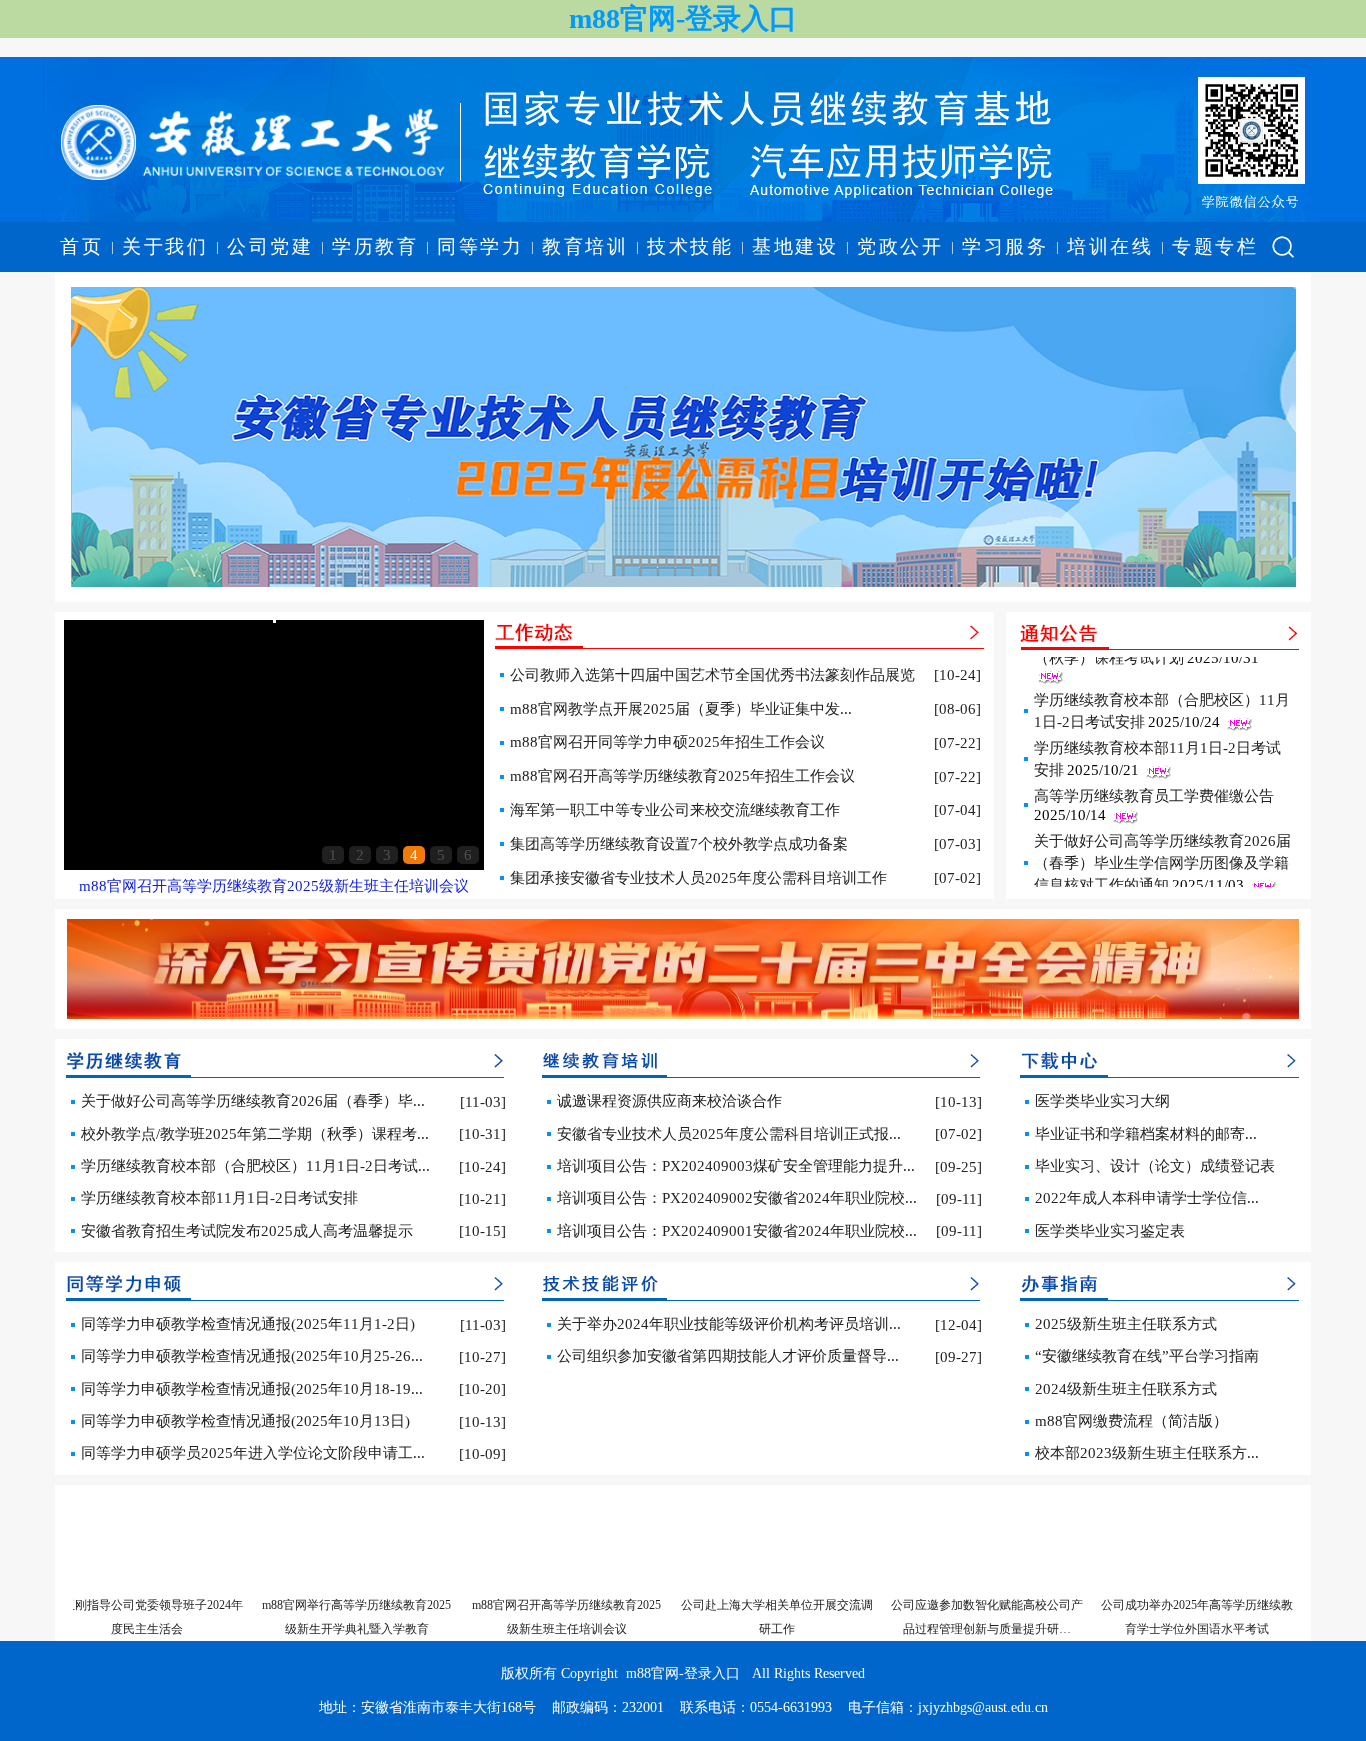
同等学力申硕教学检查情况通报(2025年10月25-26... (252, 1356)
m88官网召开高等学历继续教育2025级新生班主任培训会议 (274, 886)
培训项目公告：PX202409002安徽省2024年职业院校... (737, 1198)
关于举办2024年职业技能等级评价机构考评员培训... (729, 1324)
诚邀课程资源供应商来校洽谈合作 (669, 1101)
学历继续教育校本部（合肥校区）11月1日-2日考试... (255, 1166)
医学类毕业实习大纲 (1102, 1101)
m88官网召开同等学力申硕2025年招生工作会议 (667, 742)
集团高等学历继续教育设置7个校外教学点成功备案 (679, 844)
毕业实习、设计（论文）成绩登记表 (1155, 1166)
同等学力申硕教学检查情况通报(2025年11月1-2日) (248, 1324)
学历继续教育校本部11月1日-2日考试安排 (219, 1198)
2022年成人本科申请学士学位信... (1147, 1198)
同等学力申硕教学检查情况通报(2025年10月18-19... (252, 1389)
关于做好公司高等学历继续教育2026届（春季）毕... (253, 1101)
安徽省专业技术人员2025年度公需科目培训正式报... (729, 1134)
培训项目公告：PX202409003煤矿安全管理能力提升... (736, 1166)
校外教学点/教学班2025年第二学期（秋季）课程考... (255, 1134)
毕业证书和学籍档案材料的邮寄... (1146, 1134)
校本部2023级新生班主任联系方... (1147, 1453)
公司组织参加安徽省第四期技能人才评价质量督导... (728, 1356)
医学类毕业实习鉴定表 (1110, 1231)
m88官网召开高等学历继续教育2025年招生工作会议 (682, 776)
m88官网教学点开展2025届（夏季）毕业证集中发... (681, 709)
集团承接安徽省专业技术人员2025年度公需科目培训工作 (698, 878)
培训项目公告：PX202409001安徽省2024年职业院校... (737, 1231)
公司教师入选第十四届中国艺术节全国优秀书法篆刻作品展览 (712, 675)
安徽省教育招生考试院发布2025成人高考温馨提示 (247, 1231)
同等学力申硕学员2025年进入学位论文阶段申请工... (253, 1453)
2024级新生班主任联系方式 (1126, 1389)
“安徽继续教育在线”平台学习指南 (1147, 1356)
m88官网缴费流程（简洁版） (1131, 1421)
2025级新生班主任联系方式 (1126, 1324)
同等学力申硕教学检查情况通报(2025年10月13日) (245, 1421)
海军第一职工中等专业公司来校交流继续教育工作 (675, 810)
